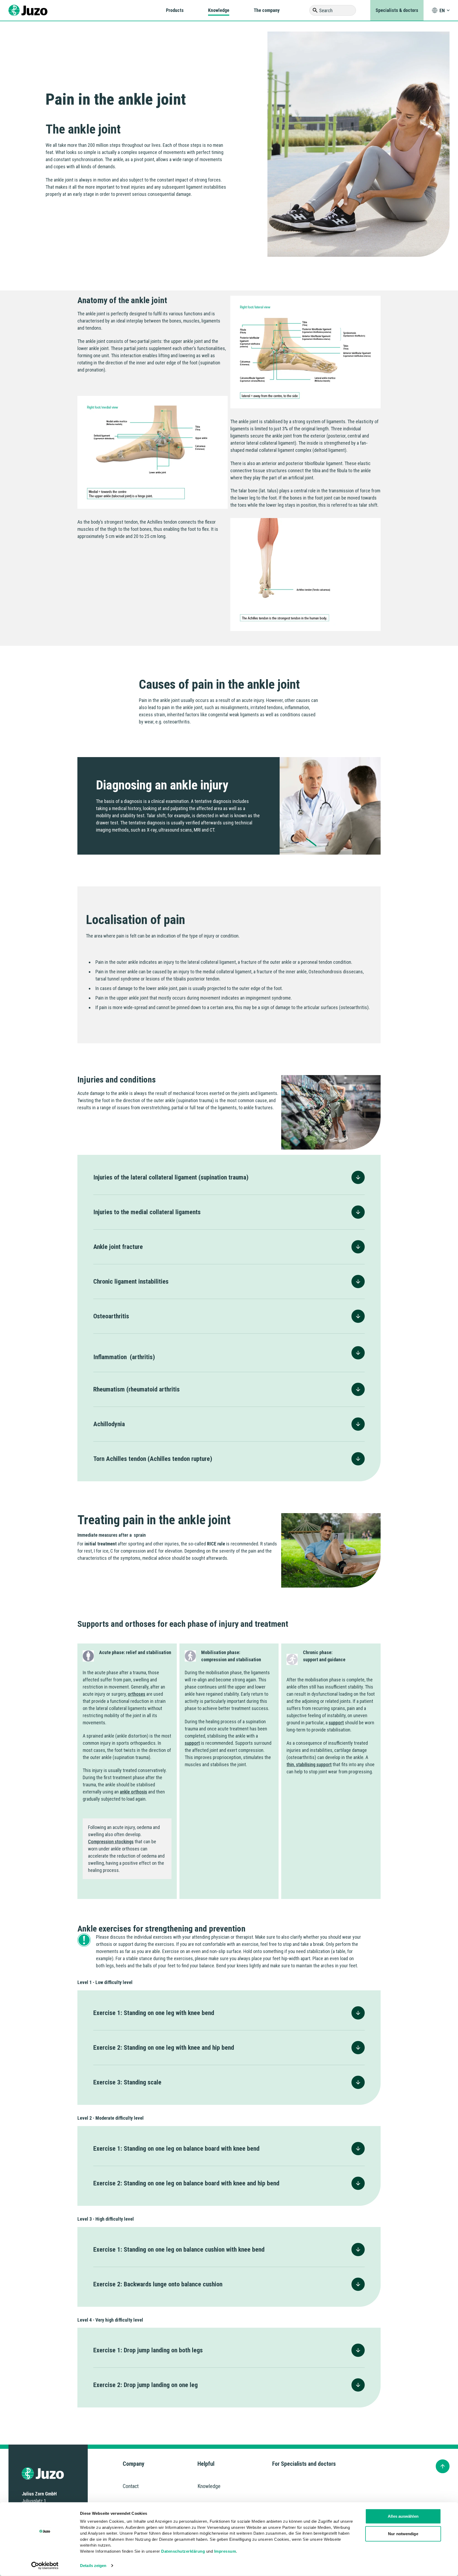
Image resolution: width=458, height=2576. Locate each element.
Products (175, 10)
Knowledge (219, 10)
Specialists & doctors (397, 10)
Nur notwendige (403, 2533)
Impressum (225, 2551)
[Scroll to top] (443, 2466)
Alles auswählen (403, 2516)
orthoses (136, 1694)
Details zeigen (93, 2566)
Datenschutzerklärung (183, 2551)
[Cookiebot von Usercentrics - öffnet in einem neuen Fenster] (45, 2566)
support (192, 1743)
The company (267, 10)
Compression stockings (111, 1842)
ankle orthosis (133, 1792)
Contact (131, 2486)
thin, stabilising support (309, 1764)
